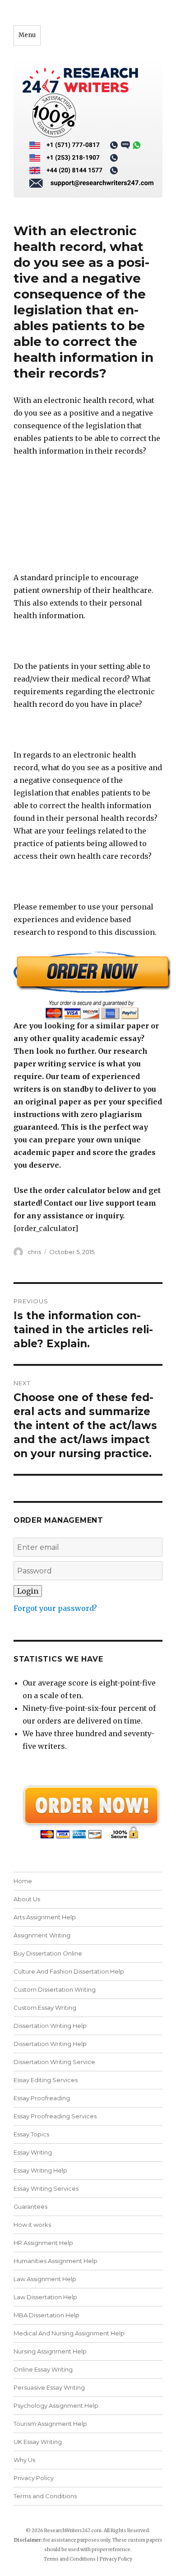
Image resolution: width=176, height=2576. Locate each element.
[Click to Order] (88, 985)
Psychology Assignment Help (56, 2406)
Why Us (24, 2460)
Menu (27, 35)
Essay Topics (31, 2134)
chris (34, 1252)
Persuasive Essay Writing (49, 2387)
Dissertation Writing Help (50, 2026)
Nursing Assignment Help (50, 2351)
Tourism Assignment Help (50, 2424)
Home (23, 1881)
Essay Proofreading (42, 2098)
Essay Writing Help (40, 2170)
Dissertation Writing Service (54, 2062)
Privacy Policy (34, 2478)
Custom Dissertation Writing (55, 1989)
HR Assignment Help (43, 2243)
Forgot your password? (55, 1608)
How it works (32, 2225)
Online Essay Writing (43, 2369)
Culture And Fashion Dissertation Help (69, 1971)
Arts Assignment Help (45, 1917)
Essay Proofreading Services (55, 2116)
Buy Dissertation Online (48, 1953)
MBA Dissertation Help (46, 2315)
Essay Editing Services (46, 2080)
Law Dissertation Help (45, 2297)
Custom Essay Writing (45, 2008)
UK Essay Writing (38, 2442)
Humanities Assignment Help (56, 2261)
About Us (27, 1899)
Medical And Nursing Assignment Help (69, 2333)
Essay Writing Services (46, 2188)
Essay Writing (33, 2152)
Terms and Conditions (45, 2496)
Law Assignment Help (45, 2279)
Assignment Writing (42, 1935)
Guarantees (30, 2207)
